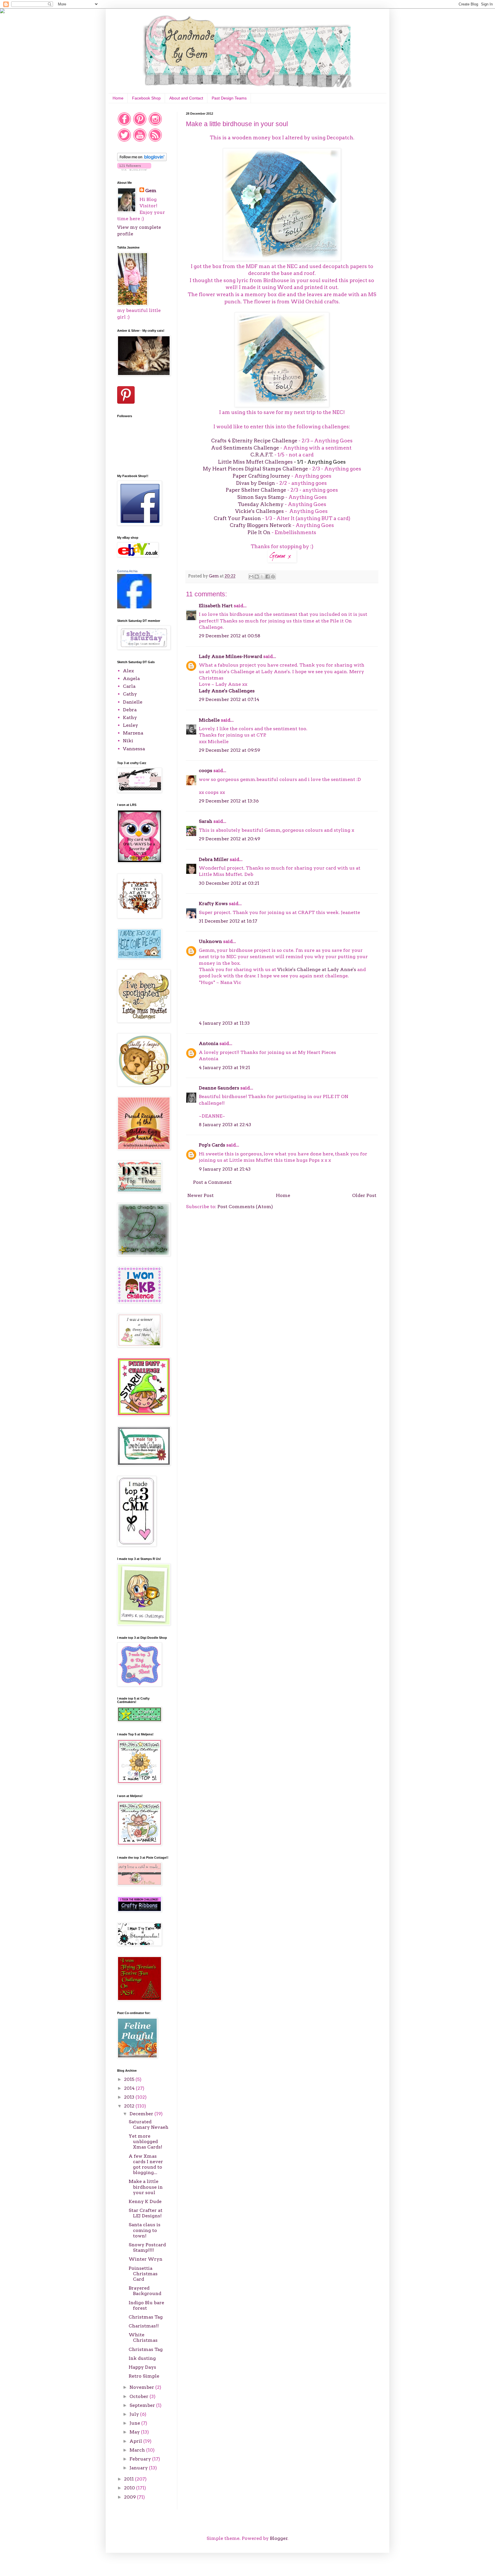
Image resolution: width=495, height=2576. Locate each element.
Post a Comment (212, 1182)
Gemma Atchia (127, 571)
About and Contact (186, 98)
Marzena (133, 733)
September (143, 2405)
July (135, 2414)
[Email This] (251, 577)
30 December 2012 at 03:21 (229, 883)
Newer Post (201, 1195)
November (142, 2387)
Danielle (133, 702)
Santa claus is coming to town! (145, 2230)
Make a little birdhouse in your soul (146, 2187)
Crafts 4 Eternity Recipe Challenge (254, 441)
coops (206, 771)
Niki (128, 741)
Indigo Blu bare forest (146, 2305)
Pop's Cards (212, 1145)
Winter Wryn (146, 2259)
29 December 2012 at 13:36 (229, 801)
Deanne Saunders (219, 1088)
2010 (130, 2488)
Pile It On (260, 532)
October (140, 2396)
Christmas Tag (146, 2317)
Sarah (206, 821)
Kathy (130, 717)
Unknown (210, 941)
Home (118, 98)
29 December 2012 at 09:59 (229, 750)
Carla (129, 686)
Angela (131, 678)
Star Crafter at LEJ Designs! (146, 2213)
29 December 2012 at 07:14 (229, 699)
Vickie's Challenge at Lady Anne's (317, 969)
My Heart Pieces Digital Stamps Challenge (255, 469)
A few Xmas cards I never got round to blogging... (146, 2164)
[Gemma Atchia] (134, 607)
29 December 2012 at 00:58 (230, 636)
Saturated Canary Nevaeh (149, 2124)
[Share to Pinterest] (273, 577)
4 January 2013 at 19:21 (224, 1068)
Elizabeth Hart (216, 606)
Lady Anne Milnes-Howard (230, 656)
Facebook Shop (146, 98)
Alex (128, 671)
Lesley (130, 725)
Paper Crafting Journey (261, 476)
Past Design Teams (229, 98)
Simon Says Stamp (261, 497)
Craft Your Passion (237, 518)
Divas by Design (256, 483)
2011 (129, 2479)
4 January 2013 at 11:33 (224, 1023)
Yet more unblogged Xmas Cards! (145, 2142)
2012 (130, 2106)
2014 (130, 2088)
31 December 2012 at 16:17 (228, 921)
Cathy (130, 694)
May (135, 2432)
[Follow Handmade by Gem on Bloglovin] (142, 160)
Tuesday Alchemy (261, 504)
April (136, 2441)
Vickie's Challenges (260, 511)
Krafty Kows (213, 904)
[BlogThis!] (257, 577)
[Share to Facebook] (268, 577)
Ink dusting (142, 2358)
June (135, 2423)
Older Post (364, 1195)
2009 (130, 2497)
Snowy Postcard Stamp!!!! (147, 2247)
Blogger (279, 2538)
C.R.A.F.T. (262, 455)
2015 (130, 2079)
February (141, 2459)
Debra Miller (214, 859)
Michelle (209, 720)
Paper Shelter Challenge (256, 490)
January (139, 2468)
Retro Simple (144, 2376)
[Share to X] (262, 577)
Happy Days (142, 2367)
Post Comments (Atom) (245, 1207)
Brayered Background (145, 2291)
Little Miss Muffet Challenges (255, 462)
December (142, 2114)
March (138, 2450)
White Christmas (143, 2337)
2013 (130, 2097)
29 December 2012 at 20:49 (229, 839)
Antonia (209, 1043)
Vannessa (134, 749)
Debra (130, 710)
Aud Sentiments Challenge (245, 448)
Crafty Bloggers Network (261, 525)
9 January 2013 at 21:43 (225, 1169)
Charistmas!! (144, 2326)
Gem (151, 191)
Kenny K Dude (145, 2201)
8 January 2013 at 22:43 (225, 1125)
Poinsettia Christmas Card (143, 2274)
